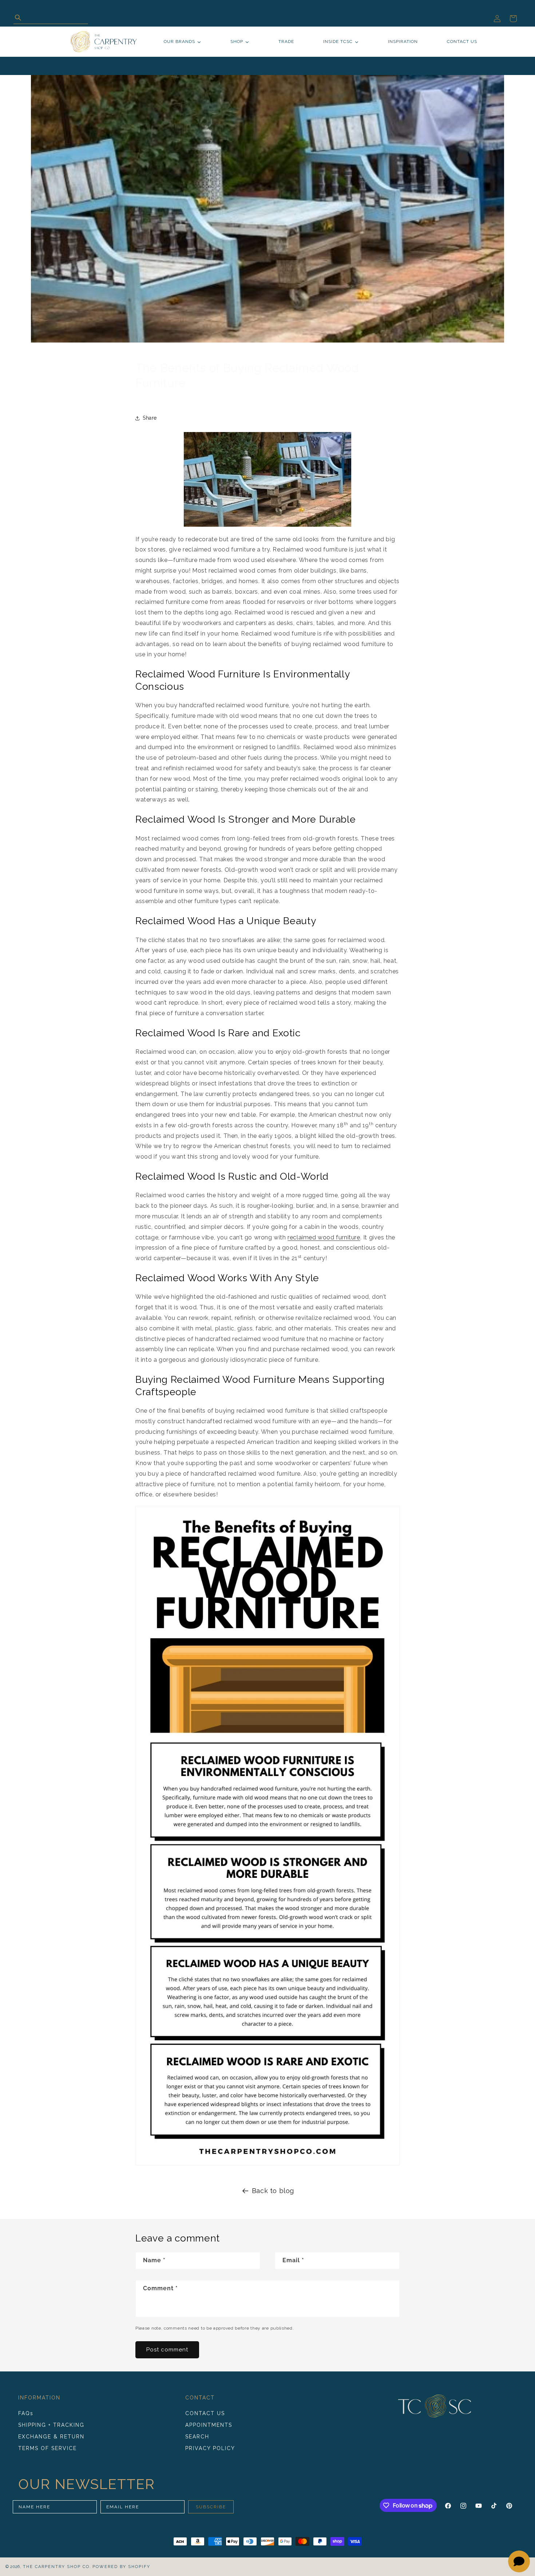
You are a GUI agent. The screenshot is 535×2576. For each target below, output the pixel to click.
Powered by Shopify (121, 2567)
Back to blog (273, 2191)
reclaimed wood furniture (324, 1237)
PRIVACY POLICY (210, 2448)
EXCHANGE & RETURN (51, 2437)
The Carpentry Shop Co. (57, 2567)
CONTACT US (205, 2414)
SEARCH (197, 2437)
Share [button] (150, 418)
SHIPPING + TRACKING (51, 2425)
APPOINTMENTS (209, 2425)
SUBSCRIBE (211, 2507)
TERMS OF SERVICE (47, 2448)
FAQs (26, 2414)
